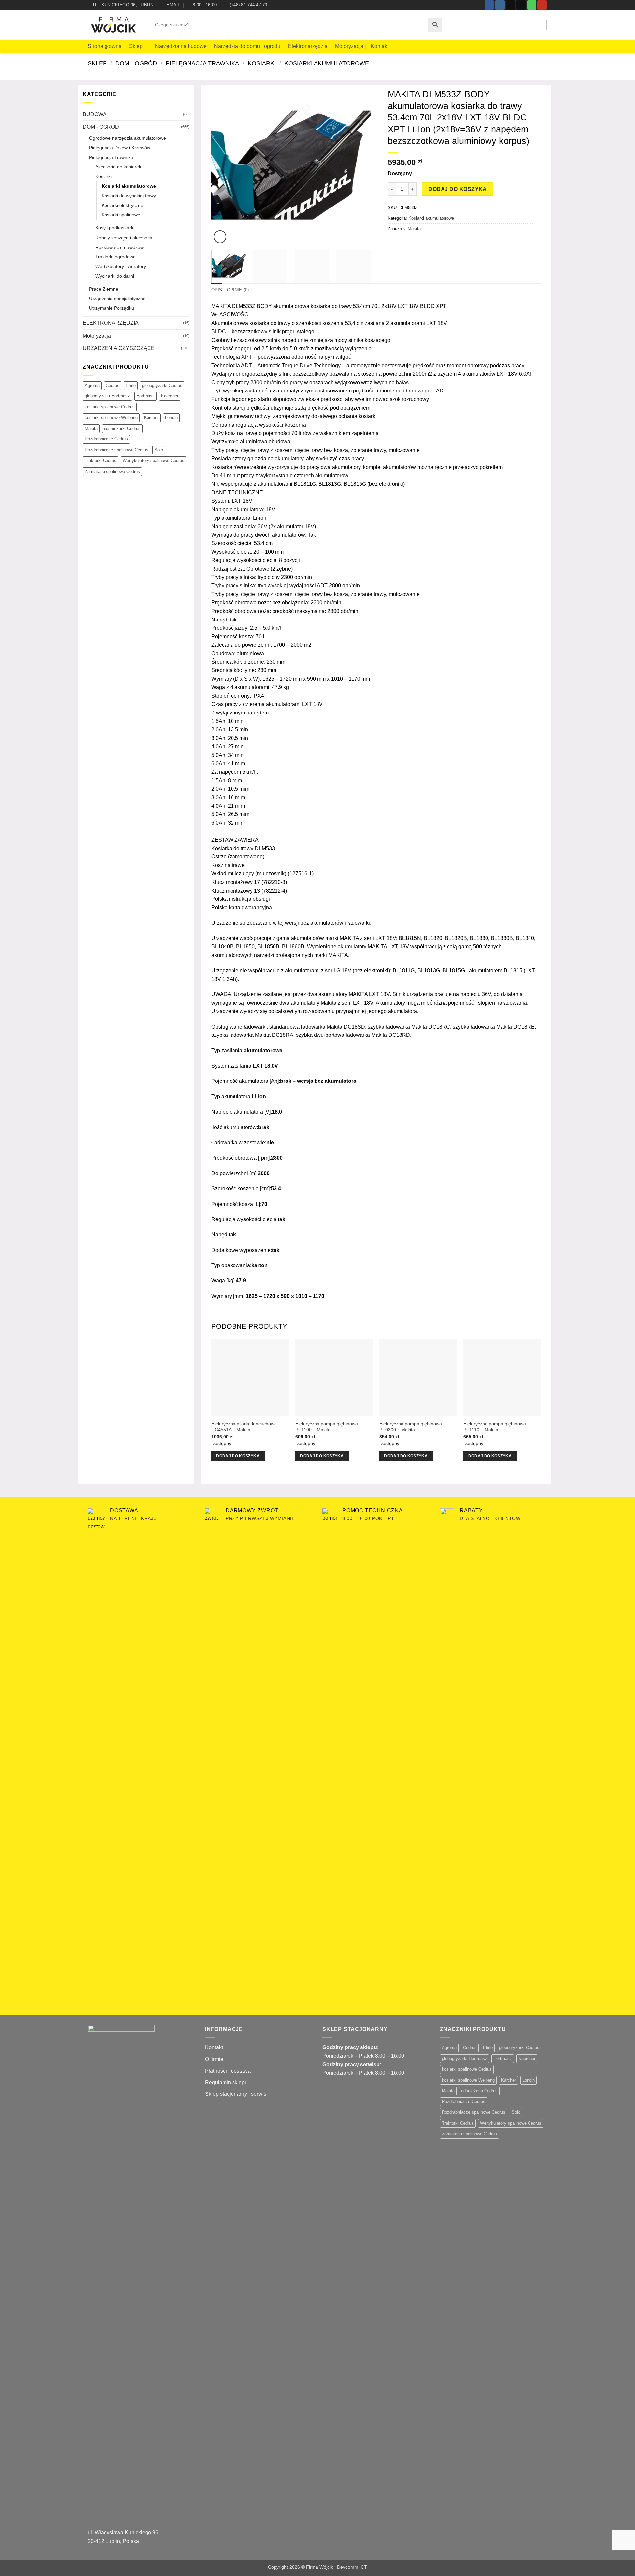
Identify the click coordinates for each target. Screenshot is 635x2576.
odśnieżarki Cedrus (122, 428)
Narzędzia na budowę (181, 46)
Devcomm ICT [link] (352, 2567)
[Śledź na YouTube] (542, 5)
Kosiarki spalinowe (121, 215)
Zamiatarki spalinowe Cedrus (112, 471)
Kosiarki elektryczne (122, 205)
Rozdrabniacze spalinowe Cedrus (116, 450)
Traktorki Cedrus (101, 460)
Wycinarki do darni (115, 276)
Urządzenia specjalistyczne (117, 299)
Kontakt (380, 46)
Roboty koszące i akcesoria (124, 238)
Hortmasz (146, 396)
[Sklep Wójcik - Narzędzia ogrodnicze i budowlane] (114, 25)
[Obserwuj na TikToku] (510, 5)
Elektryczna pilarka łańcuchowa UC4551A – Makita (244, 1427)
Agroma (92, 385)
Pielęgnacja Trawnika (202, 63)
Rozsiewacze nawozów (119, 247)
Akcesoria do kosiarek (118, 167)
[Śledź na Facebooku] (489, 5)
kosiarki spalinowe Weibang (111, 417)
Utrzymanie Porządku (111, 308)
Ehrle (131, 385)
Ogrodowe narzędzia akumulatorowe (127, 138)
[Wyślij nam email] (521, 5)
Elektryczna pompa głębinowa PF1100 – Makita (327, 1427)
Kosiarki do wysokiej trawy (129, 196)
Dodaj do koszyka (457, 189)
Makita (91, 428)
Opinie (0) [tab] (238, 290)
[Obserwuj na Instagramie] (500, 5)
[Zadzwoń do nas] (532, 5)
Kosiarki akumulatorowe (327, 63)
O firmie (214, 2059)
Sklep (136, 46)
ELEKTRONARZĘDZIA (111, 323)
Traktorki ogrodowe (115, 257)
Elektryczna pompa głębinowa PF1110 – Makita (495, 1427)
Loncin (171, 417)
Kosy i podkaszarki (115, 228)
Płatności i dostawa (228, 2071)
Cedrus (113, 385)
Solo (159, 450)
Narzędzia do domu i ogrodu (247, 46)
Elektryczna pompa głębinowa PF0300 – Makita (411, 1427)
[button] (525, 25)
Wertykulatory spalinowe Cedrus (153, 460)
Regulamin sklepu (226, 2082)
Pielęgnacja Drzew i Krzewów (120, 148)
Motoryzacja (349, 46)
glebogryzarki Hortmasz (107, 396)
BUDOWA (95, 114)
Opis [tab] (217, 290)
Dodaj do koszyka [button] (238, 1456)
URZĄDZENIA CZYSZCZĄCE (119, 348)
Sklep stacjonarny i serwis (236, 2094)
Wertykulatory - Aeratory (121, 266)
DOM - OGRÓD (136, 63)
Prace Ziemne (104, 289)
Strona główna (105, 46)
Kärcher (151, 417)
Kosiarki (262, 63)
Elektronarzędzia (308, 46)
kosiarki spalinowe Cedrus (110, 407)
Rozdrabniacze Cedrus (106, 439)
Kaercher (170, 396)
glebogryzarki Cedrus (162, 385)
